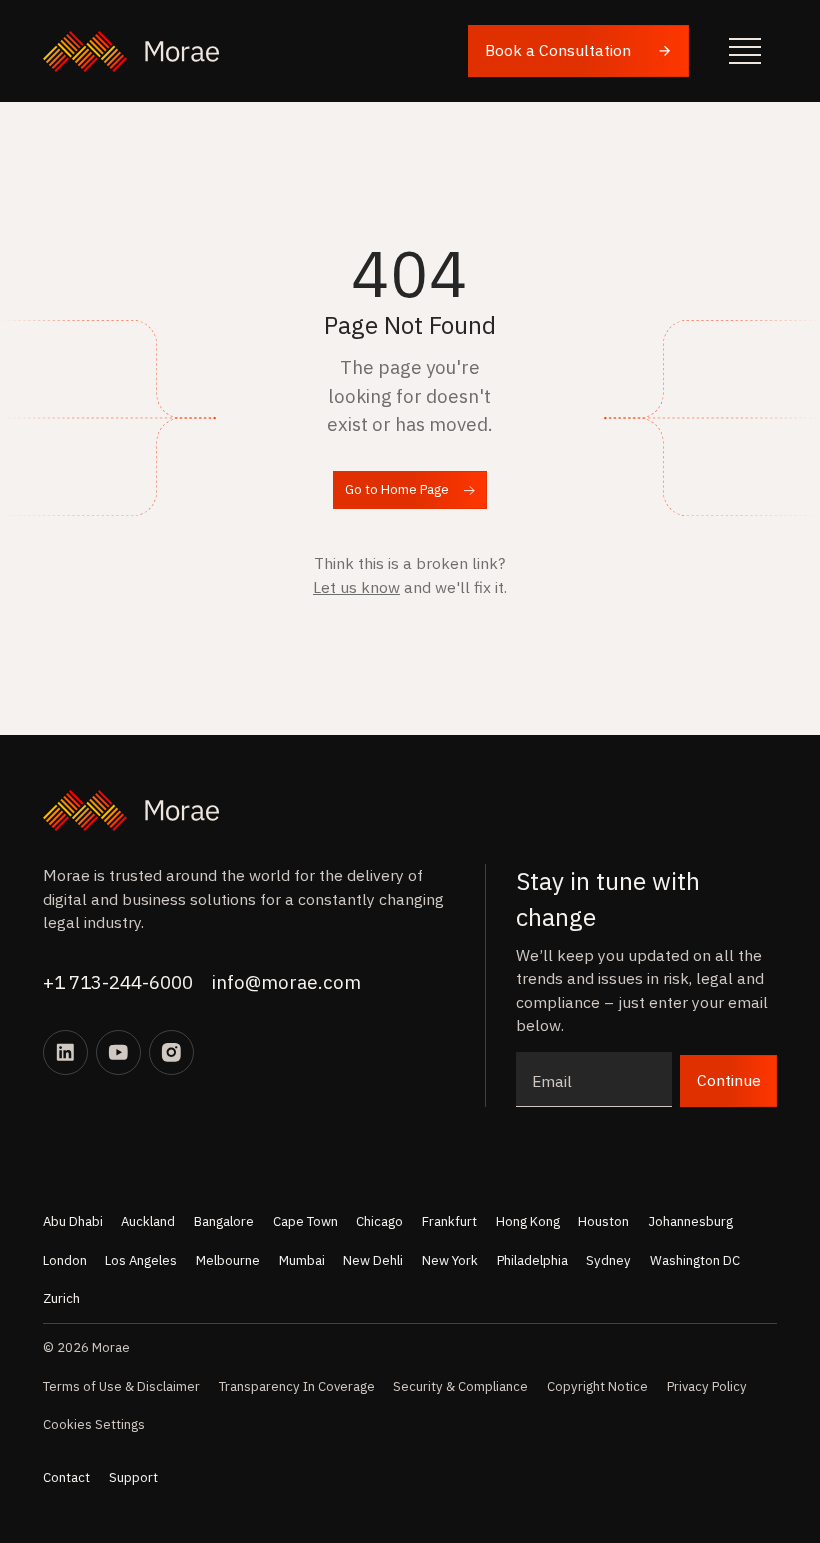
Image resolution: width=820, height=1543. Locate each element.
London (65, 1260)
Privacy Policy (707, 1386)
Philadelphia (532, 1260)
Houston (603, 1221)
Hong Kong (528, 1221)
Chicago (379, 1221)
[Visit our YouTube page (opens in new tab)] (118, 1052)
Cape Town (305, 1221)
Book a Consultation (558, 50)
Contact (66, 1477)
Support (133, 1477)
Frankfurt (449, 1221)
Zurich (61, 1298)
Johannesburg (690, 1221)
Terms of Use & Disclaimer (121, 1386)
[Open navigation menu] (745, 51)
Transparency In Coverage (297, 1386)
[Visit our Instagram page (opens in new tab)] (171, 1052)
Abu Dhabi (73, 1221)
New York (450, 1260)
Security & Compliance (460, 1386)
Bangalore (224, 1221)
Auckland (148, 1221)
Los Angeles (141, 1260)
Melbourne (228, 1260)
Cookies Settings (94, 1424)
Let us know (356, 587)
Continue (729, 1080)
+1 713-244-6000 (118, 982)
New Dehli (373, 1260)
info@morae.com (286, 982)
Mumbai (302, 1260)
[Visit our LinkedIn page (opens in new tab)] (65, 1052)
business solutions (189, 899)
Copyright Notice (597, 1386)
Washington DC (695, 1260)
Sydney (608, 1260)
